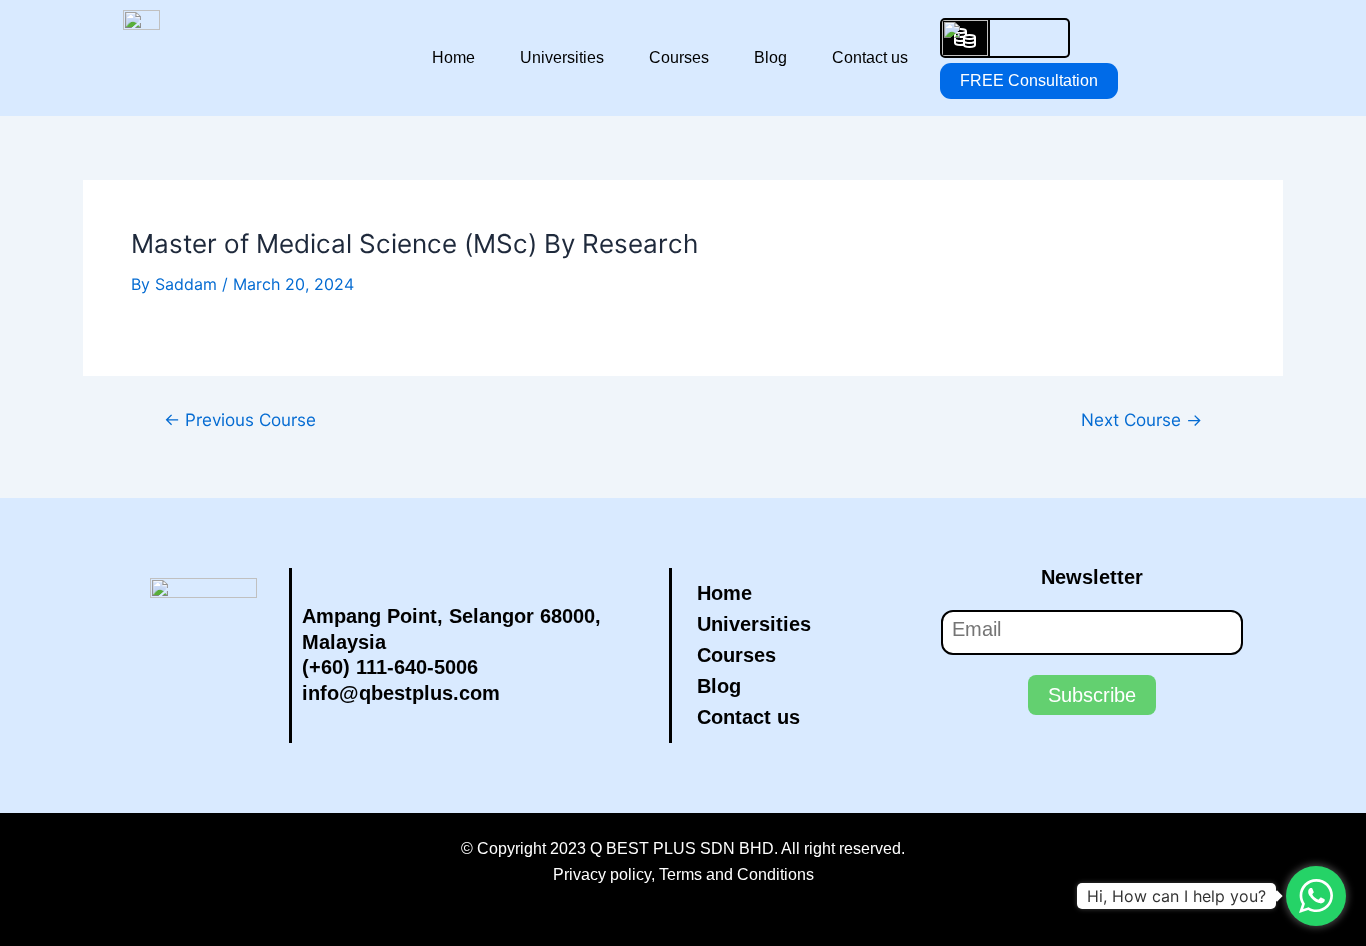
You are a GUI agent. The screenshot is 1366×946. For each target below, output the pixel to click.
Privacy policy (602, 874)
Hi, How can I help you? (1176, 896)
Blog (770, 57)
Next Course (1141, 419)
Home (453, 57)
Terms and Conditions (736, 874)
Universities (562, 57)
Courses (679, 57)
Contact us (870, 57)
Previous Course (240, 419)
